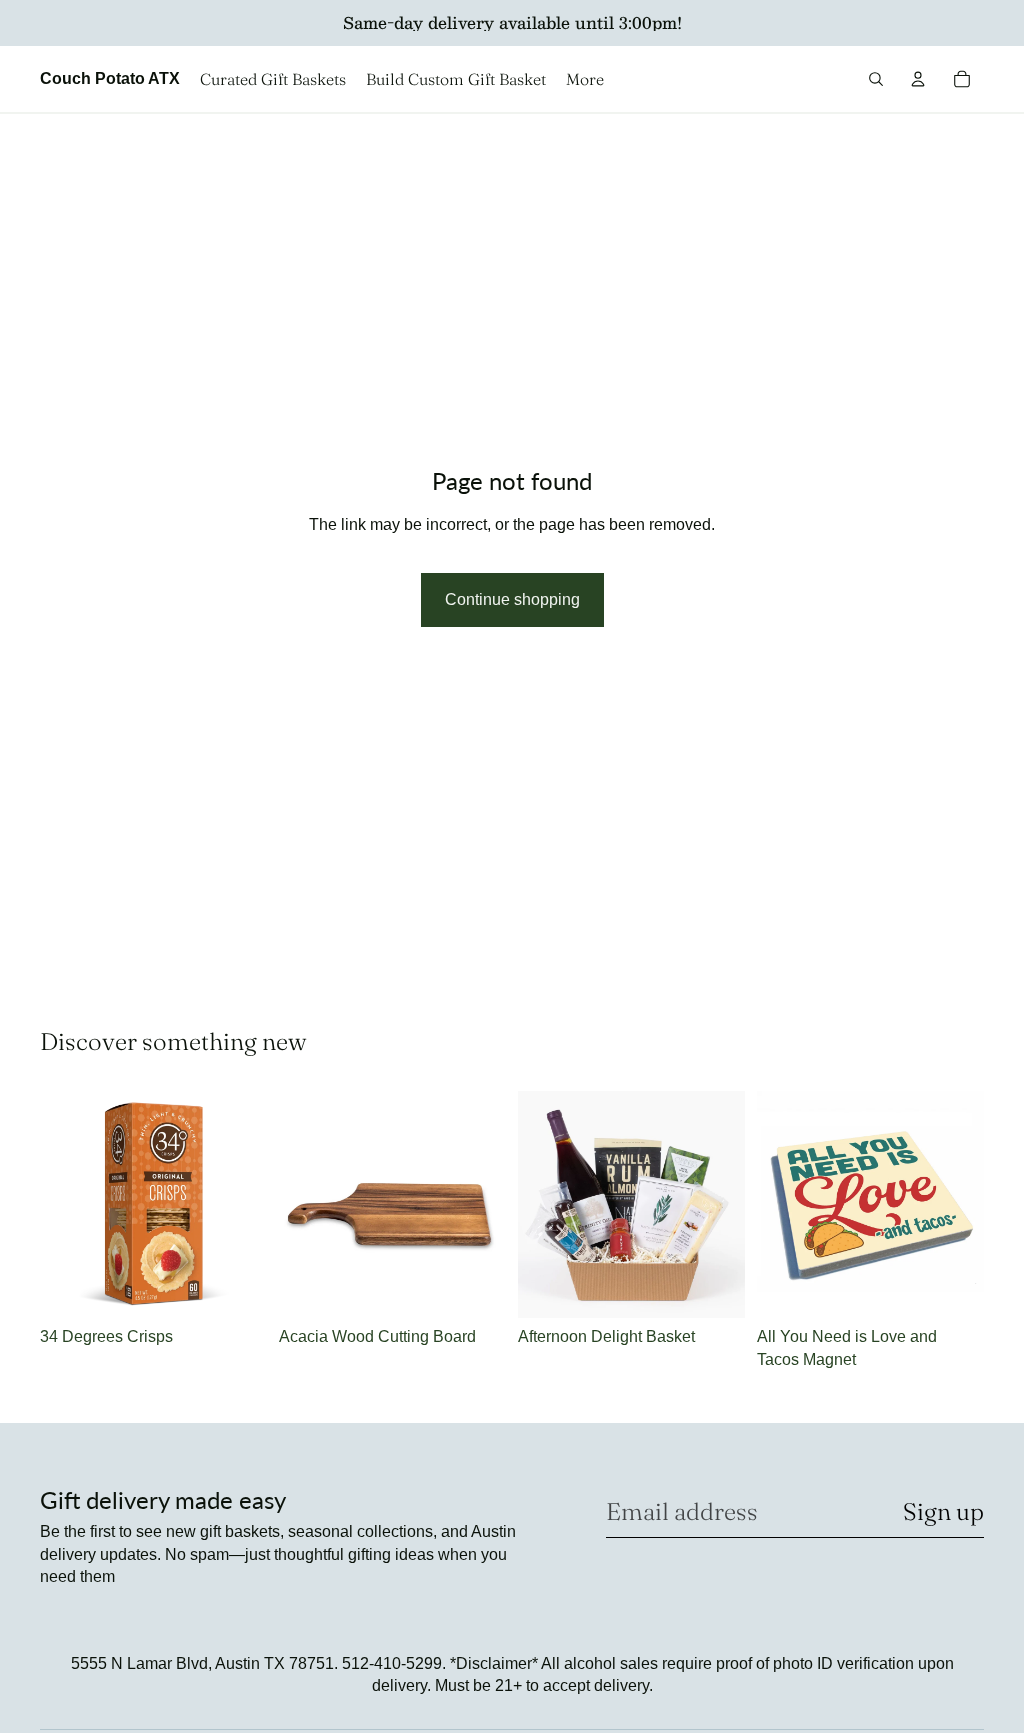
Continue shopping (512, 599)
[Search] (876, 79)
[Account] (918, 79)
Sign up (943, 1511)
